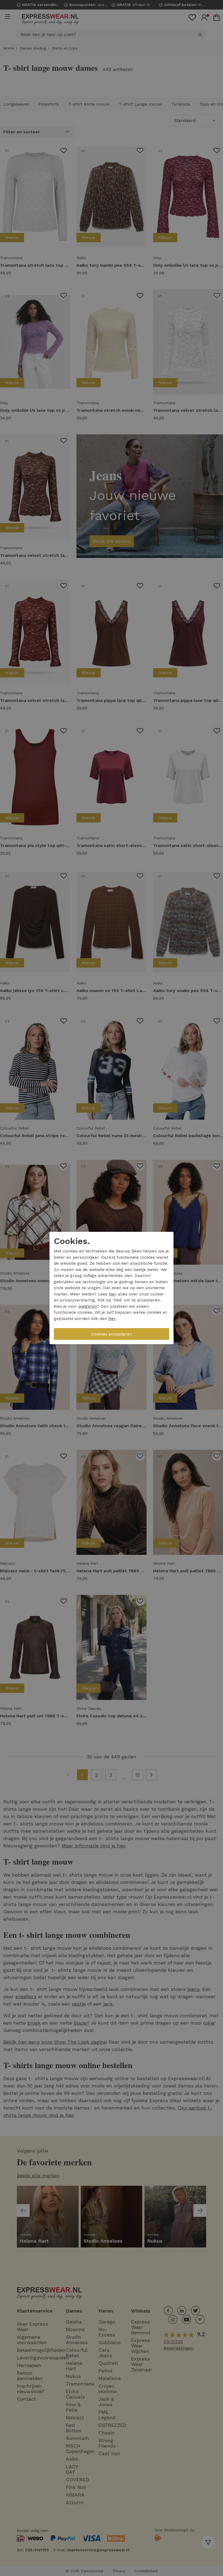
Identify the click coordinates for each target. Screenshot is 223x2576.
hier (113, 1294)
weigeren (88, 1306)
